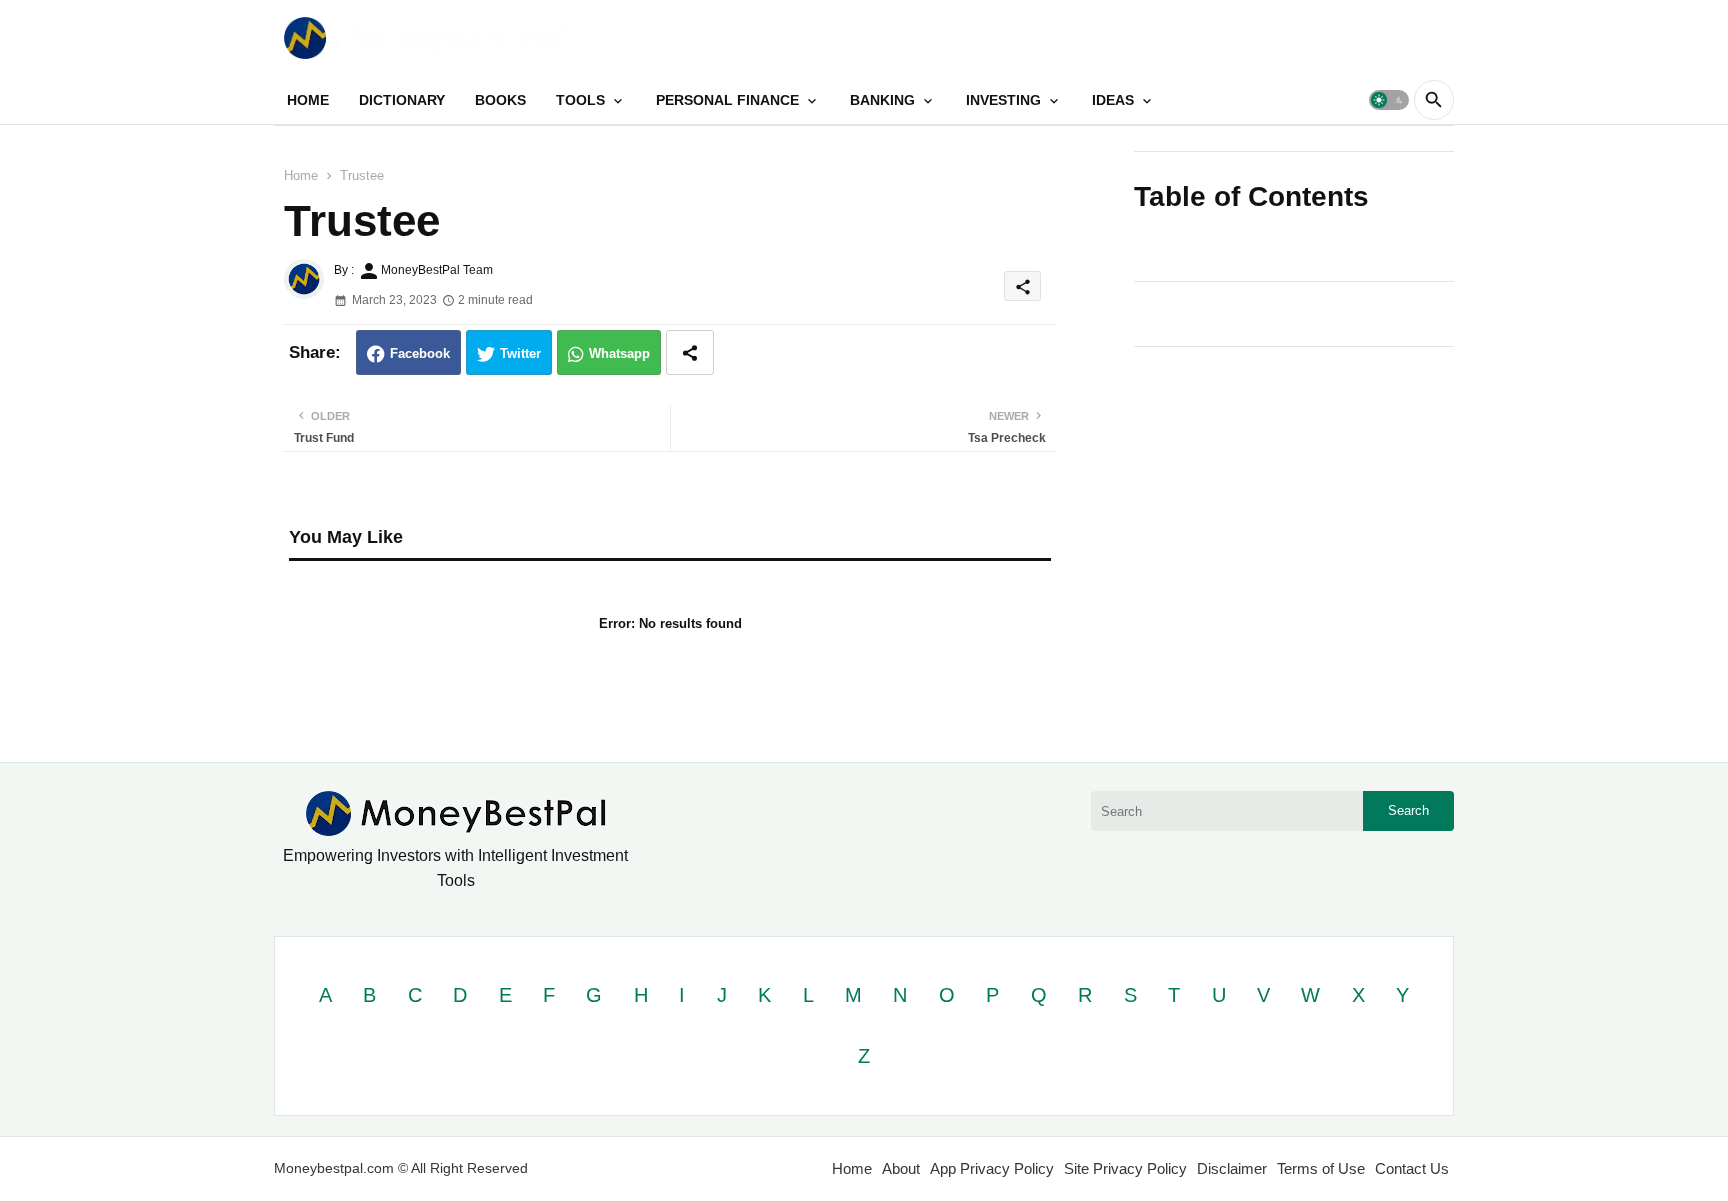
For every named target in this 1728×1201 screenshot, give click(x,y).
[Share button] (690, 352)
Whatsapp (619, 353)
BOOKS (500, 100)
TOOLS (580, 100)
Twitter (520, 353)
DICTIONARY (402, 100)
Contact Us (1412, 1168)
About (901, 1168)
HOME (308, 100)
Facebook (420, 353)
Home (301, 175)
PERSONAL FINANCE (727, 100)
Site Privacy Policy (1125, 1168)
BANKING (882, 100)
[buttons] (1395, 37)
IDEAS (1113, 100)
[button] (1389, 100)
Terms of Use (1321, 1168)
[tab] (308, 100)
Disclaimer (1232, 1168)
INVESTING (1003, 100)
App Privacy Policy (992, 1168)
